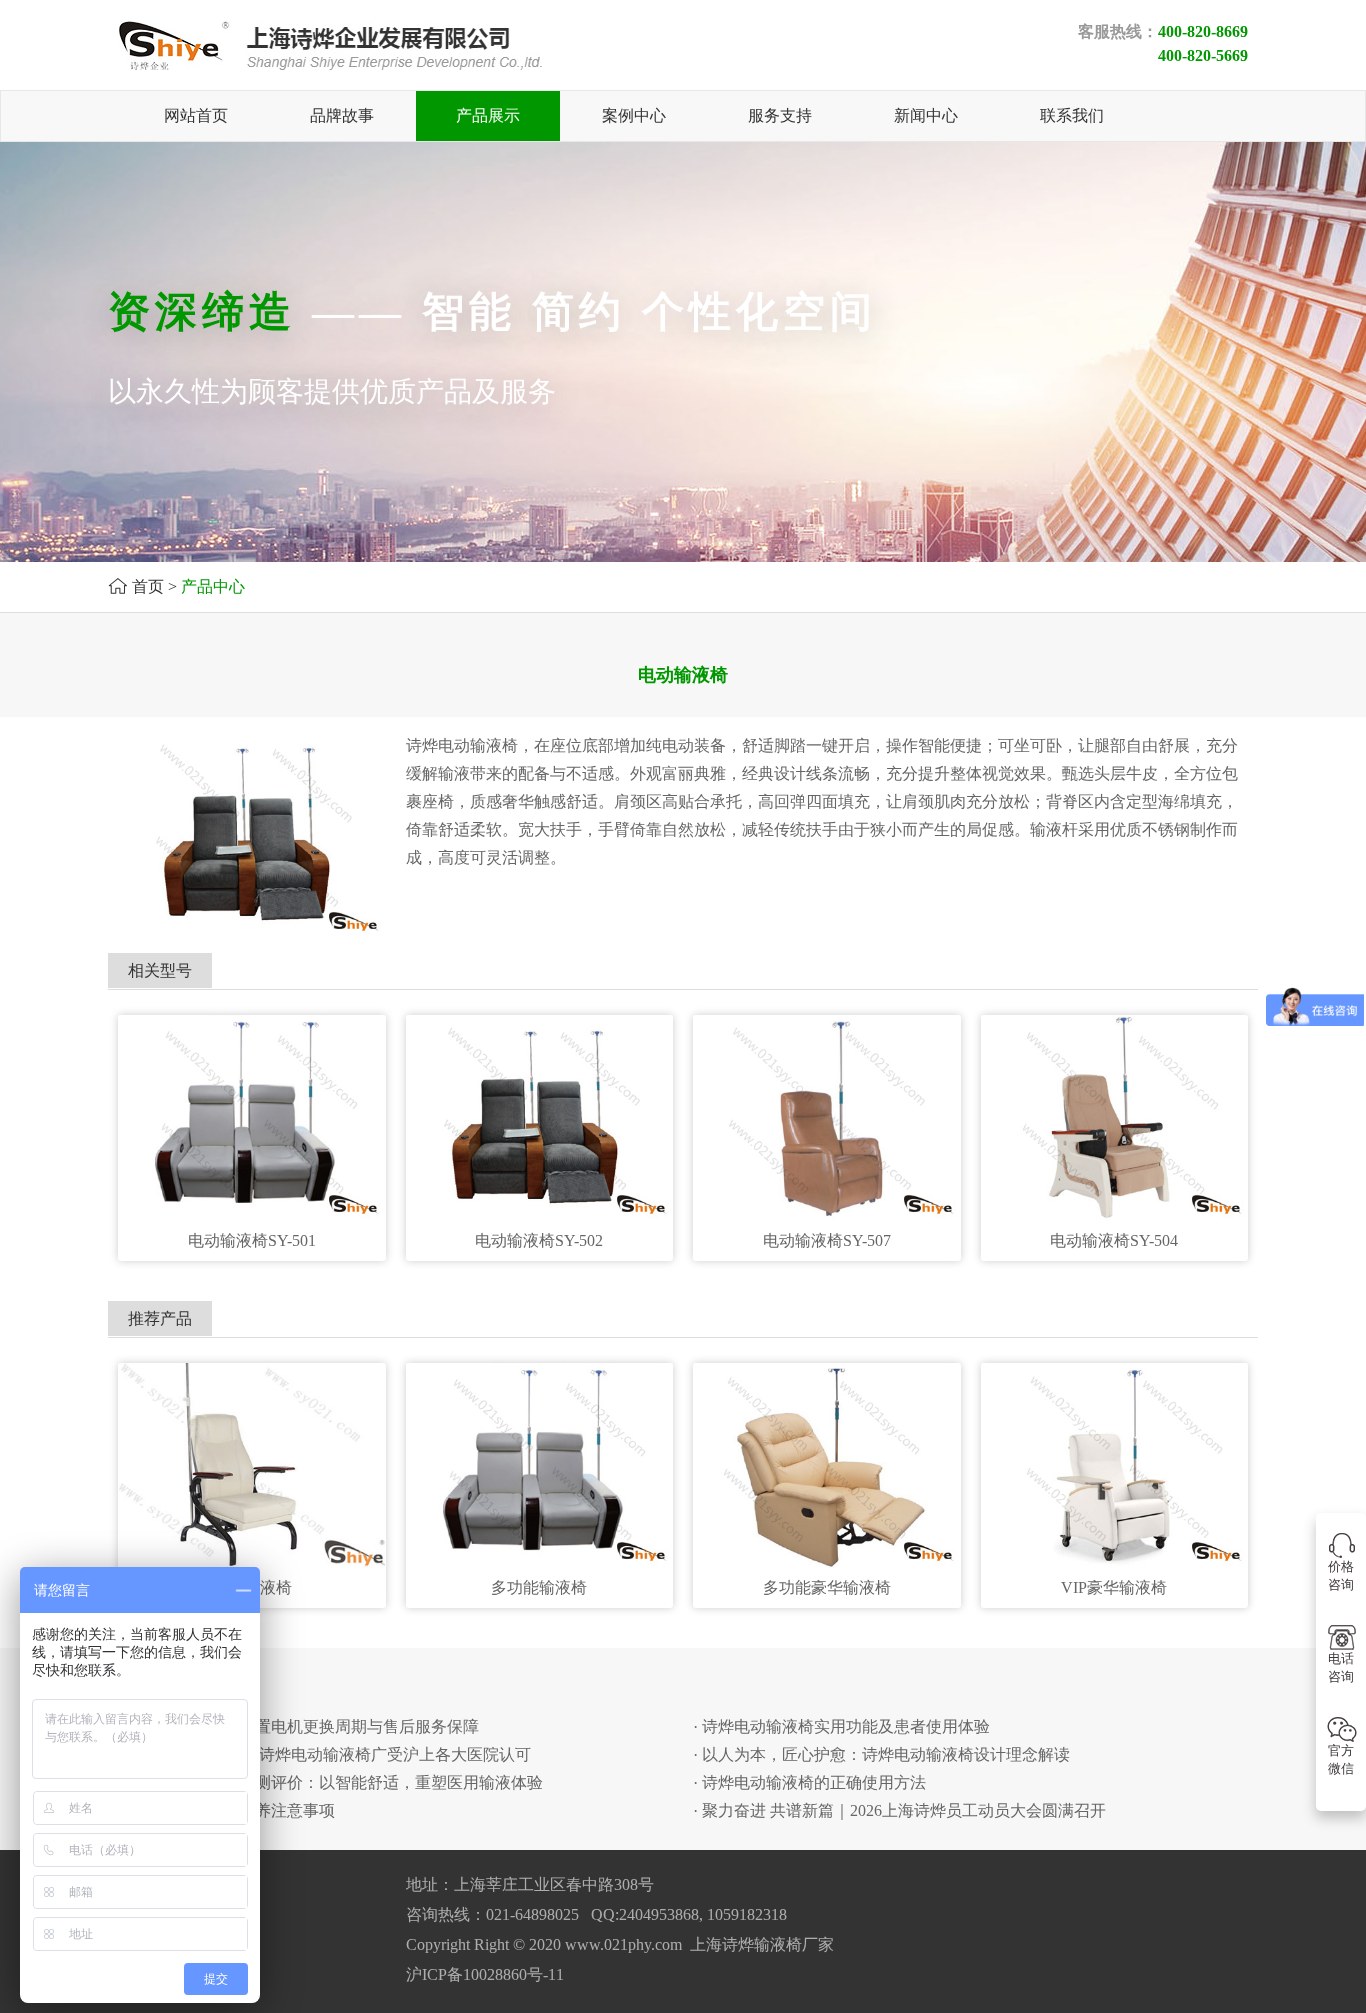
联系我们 (1072, 115)
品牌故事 (342, 115)
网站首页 (196, 115)
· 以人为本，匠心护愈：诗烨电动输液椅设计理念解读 (881, 1754)
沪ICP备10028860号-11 (485, 1974)
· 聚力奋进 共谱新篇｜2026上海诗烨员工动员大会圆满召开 (899, 1810)
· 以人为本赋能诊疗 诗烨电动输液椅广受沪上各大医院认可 (324, 1754)
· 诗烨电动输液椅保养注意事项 (226, 1810)
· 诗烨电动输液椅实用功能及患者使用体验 (841, 1726)
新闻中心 (926, 115)
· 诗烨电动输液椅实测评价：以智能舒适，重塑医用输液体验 (330, 1782)
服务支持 (780, 115)
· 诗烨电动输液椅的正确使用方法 (809, 1782)
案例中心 (634, 115)
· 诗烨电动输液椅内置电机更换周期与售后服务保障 (298, 1726)
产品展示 (488, 115)
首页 (148, 586)
